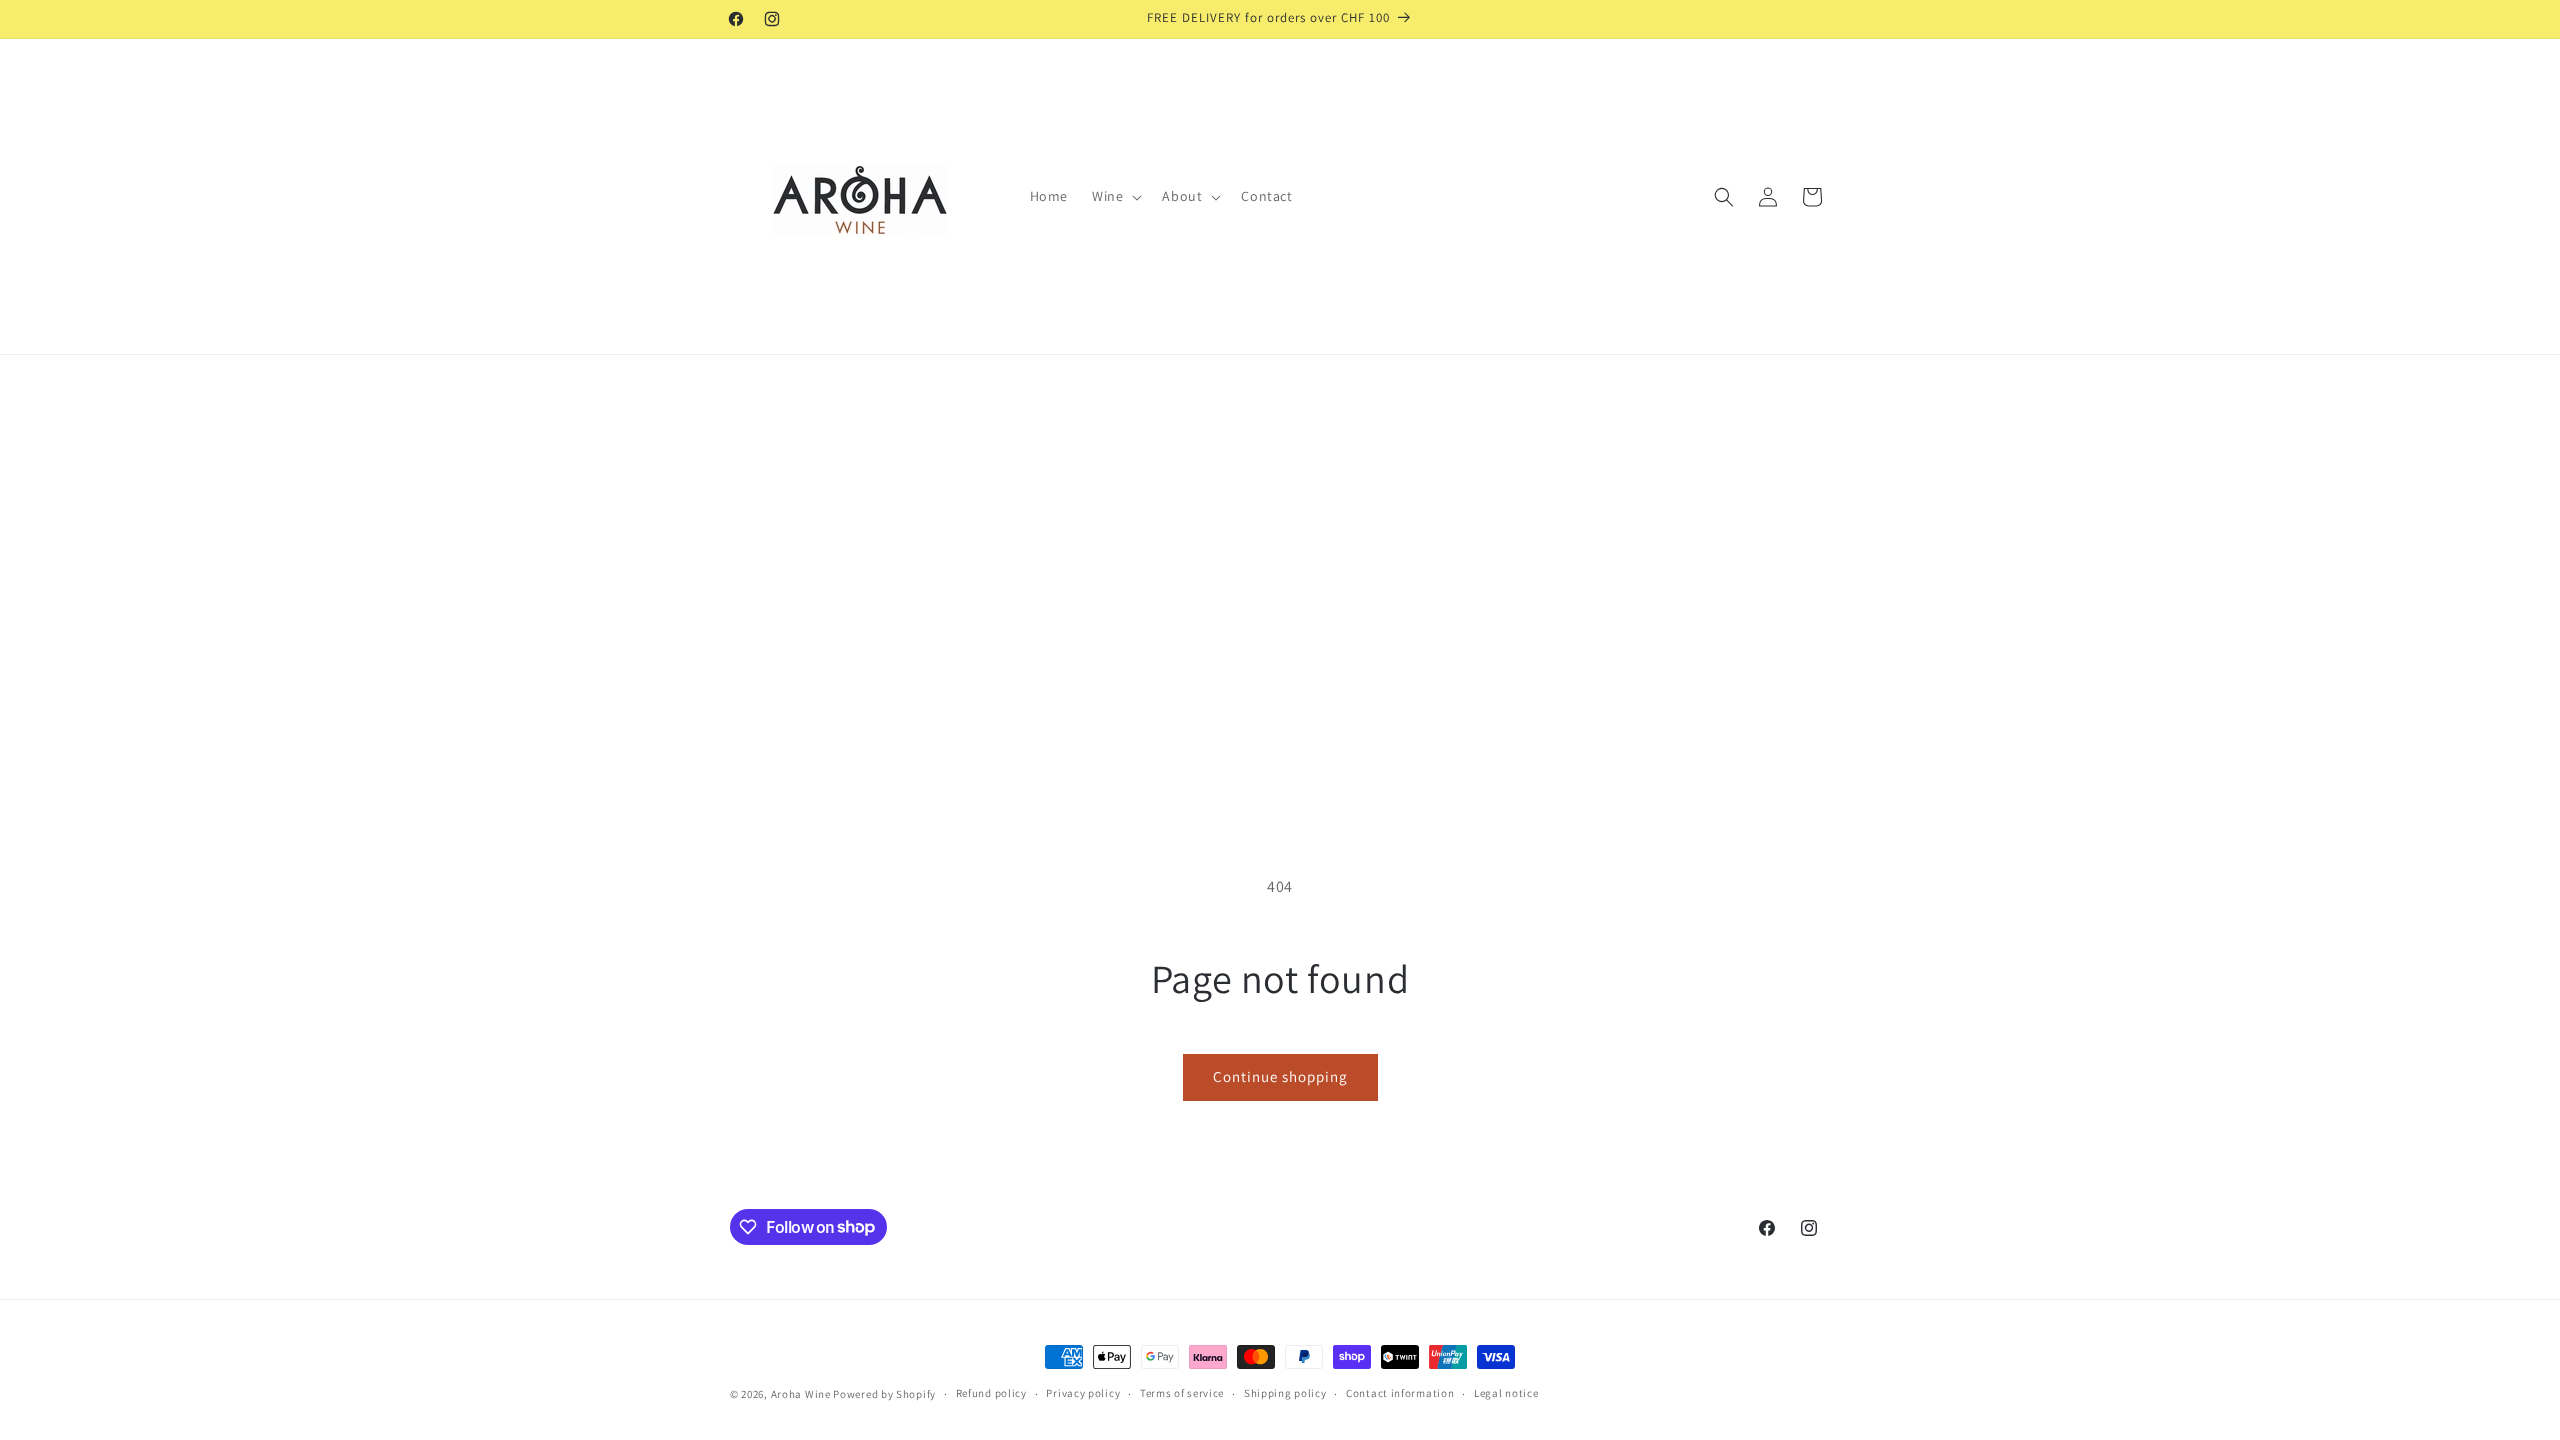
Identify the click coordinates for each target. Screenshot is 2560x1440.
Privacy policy (1083, 1393)
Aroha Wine (801, 1394)
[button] (1115, 196)
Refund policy (991, 1393)
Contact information (1400, 1393)
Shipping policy (1285, 1393)
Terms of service (1182, 1393)
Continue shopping (1280, 1076)
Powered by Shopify (884, 1394)
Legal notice (1506, 1393)
